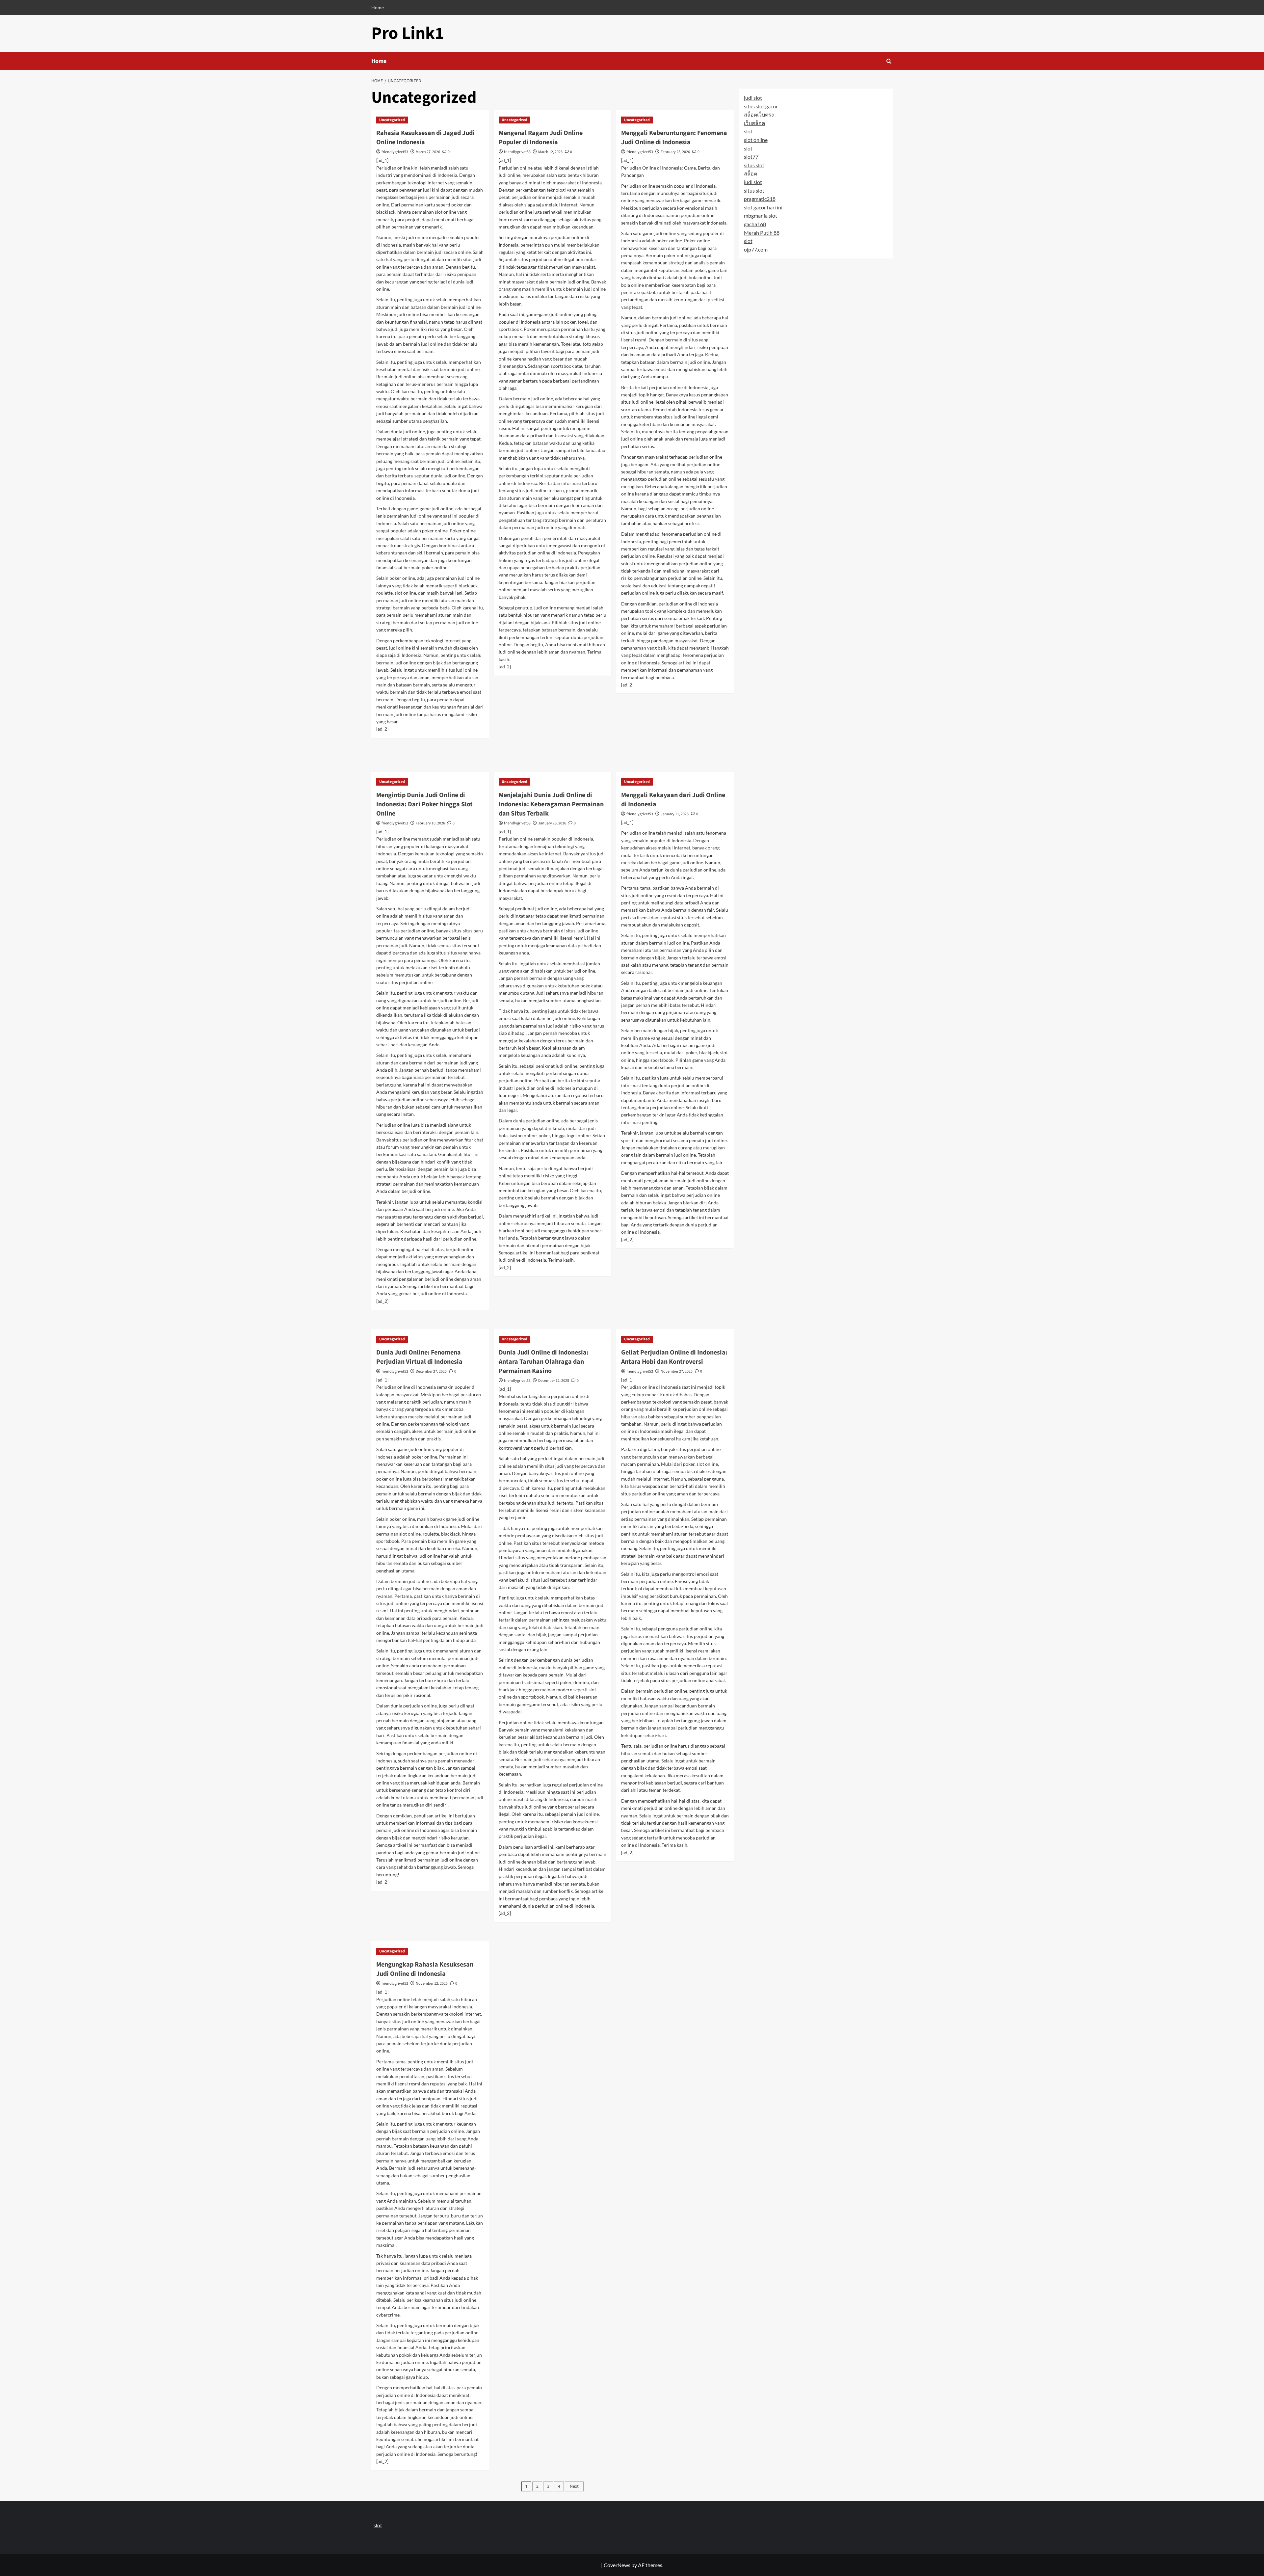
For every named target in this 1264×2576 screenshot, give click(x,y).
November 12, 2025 (432, 1984)
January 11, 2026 (675, 814)
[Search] (889, 61)
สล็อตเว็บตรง (759, 114)
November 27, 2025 (677, 1371)
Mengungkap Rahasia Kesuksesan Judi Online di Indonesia (425, 1969)
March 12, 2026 (550, 152)
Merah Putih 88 (762, 232)
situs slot (754, 165)
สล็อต (750, 173)
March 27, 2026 (428, 152)
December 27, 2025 (431, 1371)
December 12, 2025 (554, 1381)
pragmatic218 (760, 199)
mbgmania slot (761, 215)
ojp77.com (756, 249)
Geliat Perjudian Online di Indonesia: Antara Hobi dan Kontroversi (674, 1357)
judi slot (753, 98)
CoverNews (617, 2565)
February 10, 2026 (430, 823)
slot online (756, 140)
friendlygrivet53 (395, 152)
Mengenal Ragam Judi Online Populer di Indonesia (541, 138)
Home (378, 7)
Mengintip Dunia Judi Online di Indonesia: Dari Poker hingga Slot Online (424, 804)
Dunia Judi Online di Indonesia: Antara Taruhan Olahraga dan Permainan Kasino (544, 1362)
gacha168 (755, 224)
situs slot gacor (761, 106)
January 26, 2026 (552, 823)
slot (748, 131)
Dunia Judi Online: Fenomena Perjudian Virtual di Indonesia (419, 1357)
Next (574, 2486)
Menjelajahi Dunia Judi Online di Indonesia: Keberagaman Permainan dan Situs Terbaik (551, 804)
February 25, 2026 (675, 152)
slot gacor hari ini (763, 207)
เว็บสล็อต (754, 123)
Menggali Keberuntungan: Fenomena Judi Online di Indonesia (674, 138)
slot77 (751, 157)
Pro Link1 (408, 33)
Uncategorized (392, 120)
